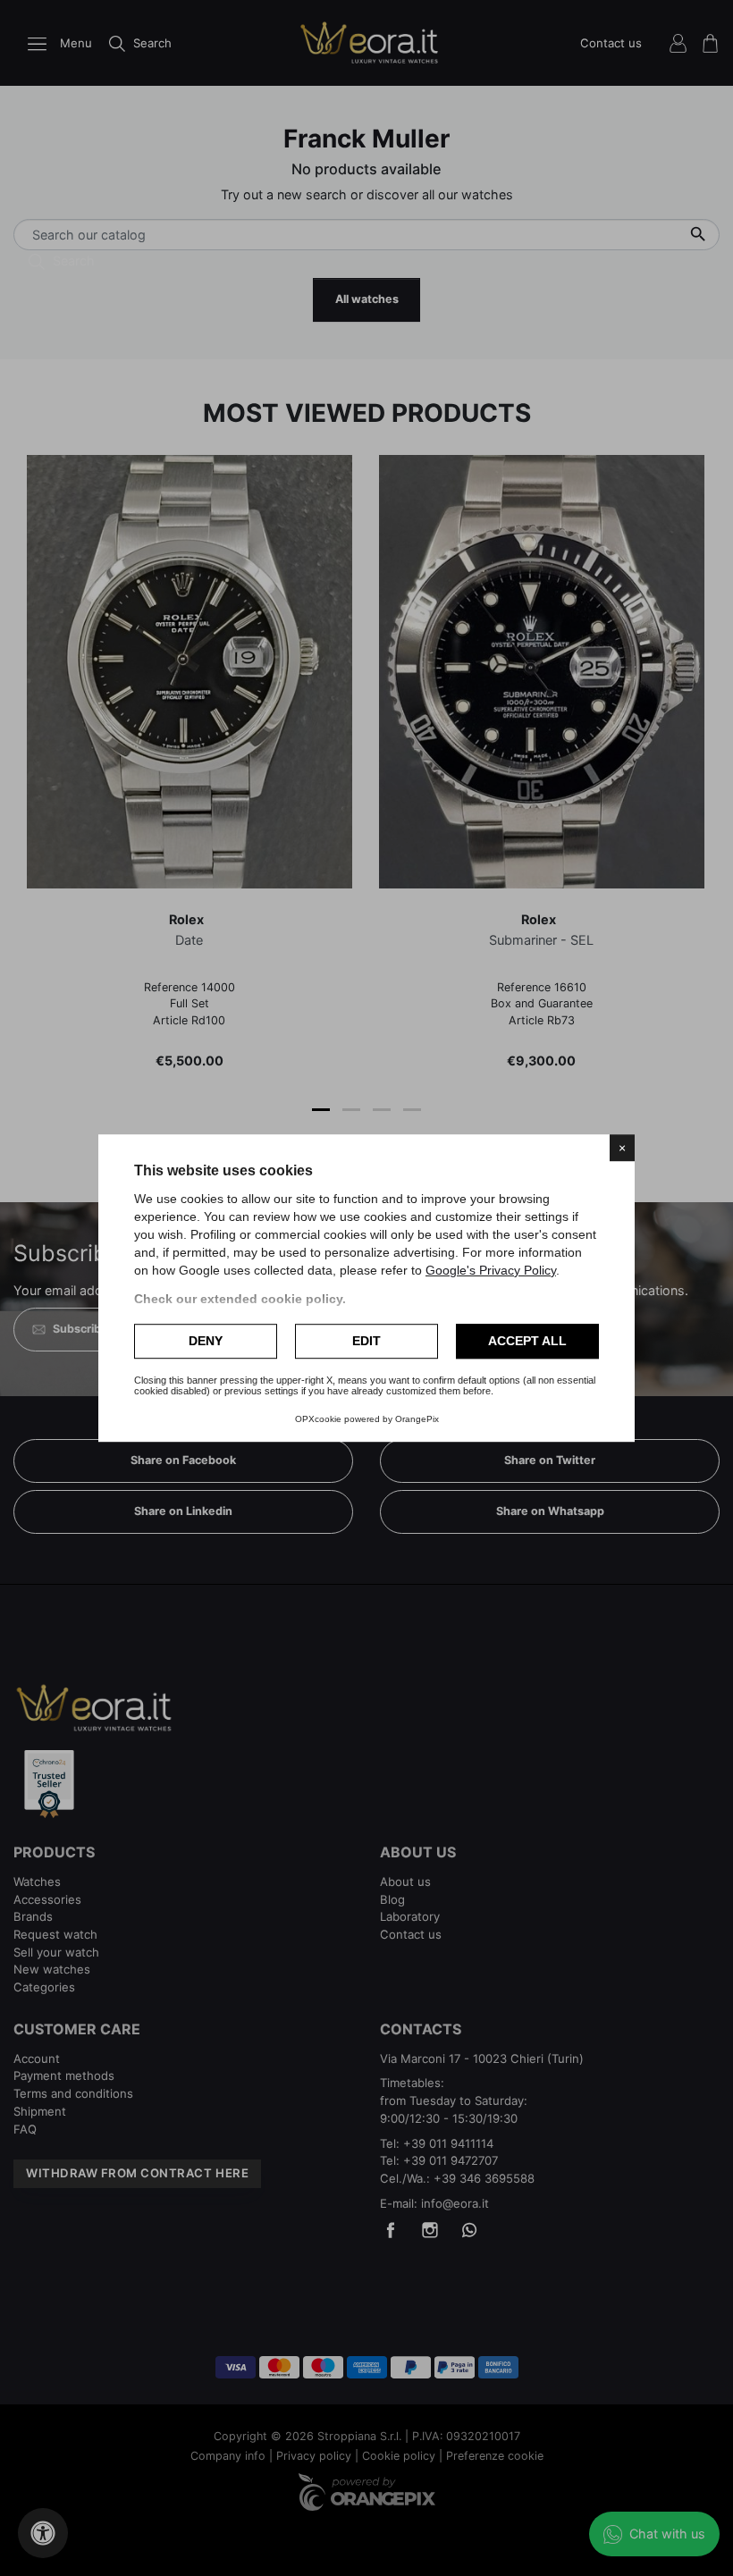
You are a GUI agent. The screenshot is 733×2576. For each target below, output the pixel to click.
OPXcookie (318, 1419)
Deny (206, 1341)
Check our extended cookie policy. (240, 1299)
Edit (366, 1341)
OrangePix (417, 1419)
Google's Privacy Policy (491, 1270)
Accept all (527, 1341)
